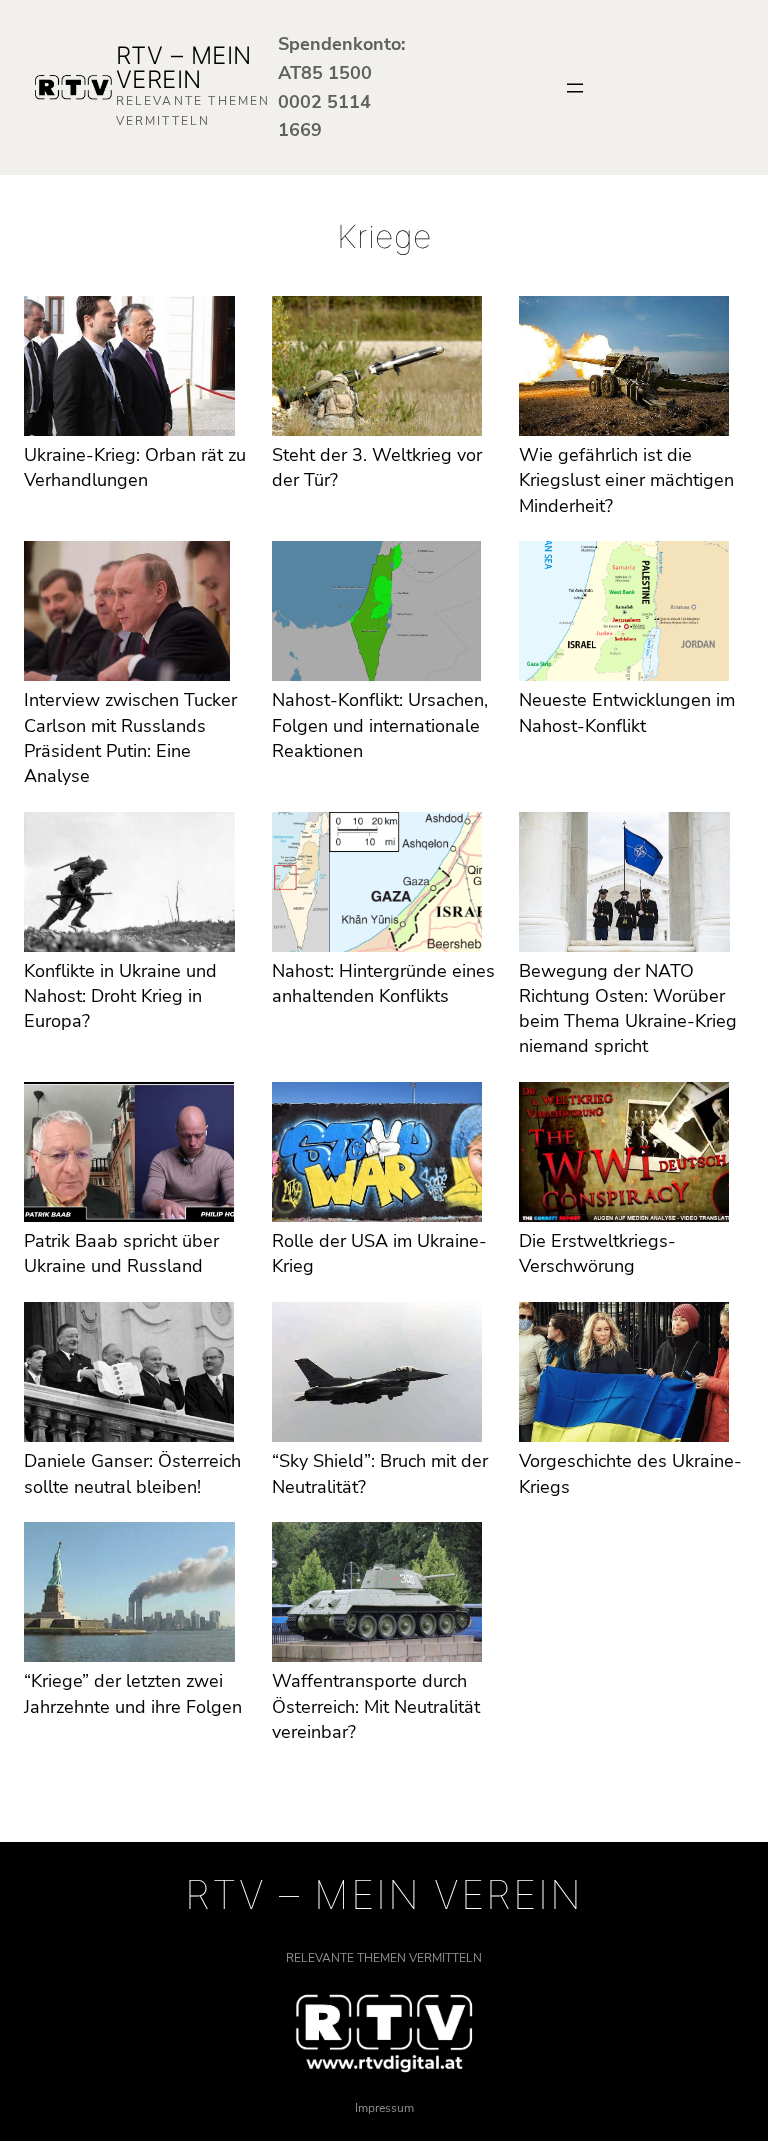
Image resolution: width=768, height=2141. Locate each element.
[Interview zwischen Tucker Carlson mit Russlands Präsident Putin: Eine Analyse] (127, 614)
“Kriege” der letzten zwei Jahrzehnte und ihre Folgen (133, 1693)
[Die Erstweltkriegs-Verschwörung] (624, 1155)
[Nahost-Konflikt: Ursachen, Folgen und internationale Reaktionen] (377, 614)
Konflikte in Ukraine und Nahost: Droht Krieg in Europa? (120, 996)
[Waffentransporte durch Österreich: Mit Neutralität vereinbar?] (377, 1595)
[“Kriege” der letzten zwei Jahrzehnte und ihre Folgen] (129, 1595)
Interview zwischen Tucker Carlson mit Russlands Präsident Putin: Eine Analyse (130, 738)
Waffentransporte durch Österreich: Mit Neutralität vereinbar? (376, 1706)
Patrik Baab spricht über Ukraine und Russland (121, 1253)
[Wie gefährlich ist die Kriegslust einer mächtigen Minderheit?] (624, 369)
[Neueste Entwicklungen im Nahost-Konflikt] (624, 614)
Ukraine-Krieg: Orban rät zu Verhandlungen (135, 467)
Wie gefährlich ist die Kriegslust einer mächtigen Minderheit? (626, 480)
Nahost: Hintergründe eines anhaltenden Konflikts (383, 983)
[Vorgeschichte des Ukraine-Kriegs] (624, 1375)
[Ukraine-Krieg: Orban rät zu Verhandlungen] (129, 369)
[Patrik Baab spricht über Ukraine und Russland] (129, 1155)
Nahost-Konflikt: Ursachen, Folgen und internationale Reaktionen (380, 725)
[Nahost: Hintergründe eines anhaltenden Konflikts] (377, 885)
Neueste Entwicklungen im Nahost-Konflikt (627, 712)
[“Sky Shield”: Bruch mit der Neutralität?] (377, 1375)
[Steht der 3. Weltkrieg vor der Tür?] (377, 369)
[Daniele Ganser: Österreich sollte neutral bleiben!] (129, 1375)
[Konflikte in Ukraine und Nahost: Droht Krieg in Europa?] (129, 885)
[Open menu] (575, 88)
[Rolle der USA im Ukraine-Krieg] (377, 1155)
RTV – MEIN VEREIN (184, 67)
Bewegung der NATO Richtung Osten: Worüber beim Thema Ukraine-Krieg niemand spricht (628, 1009)
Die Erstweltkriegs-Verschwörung (597, 1253)
